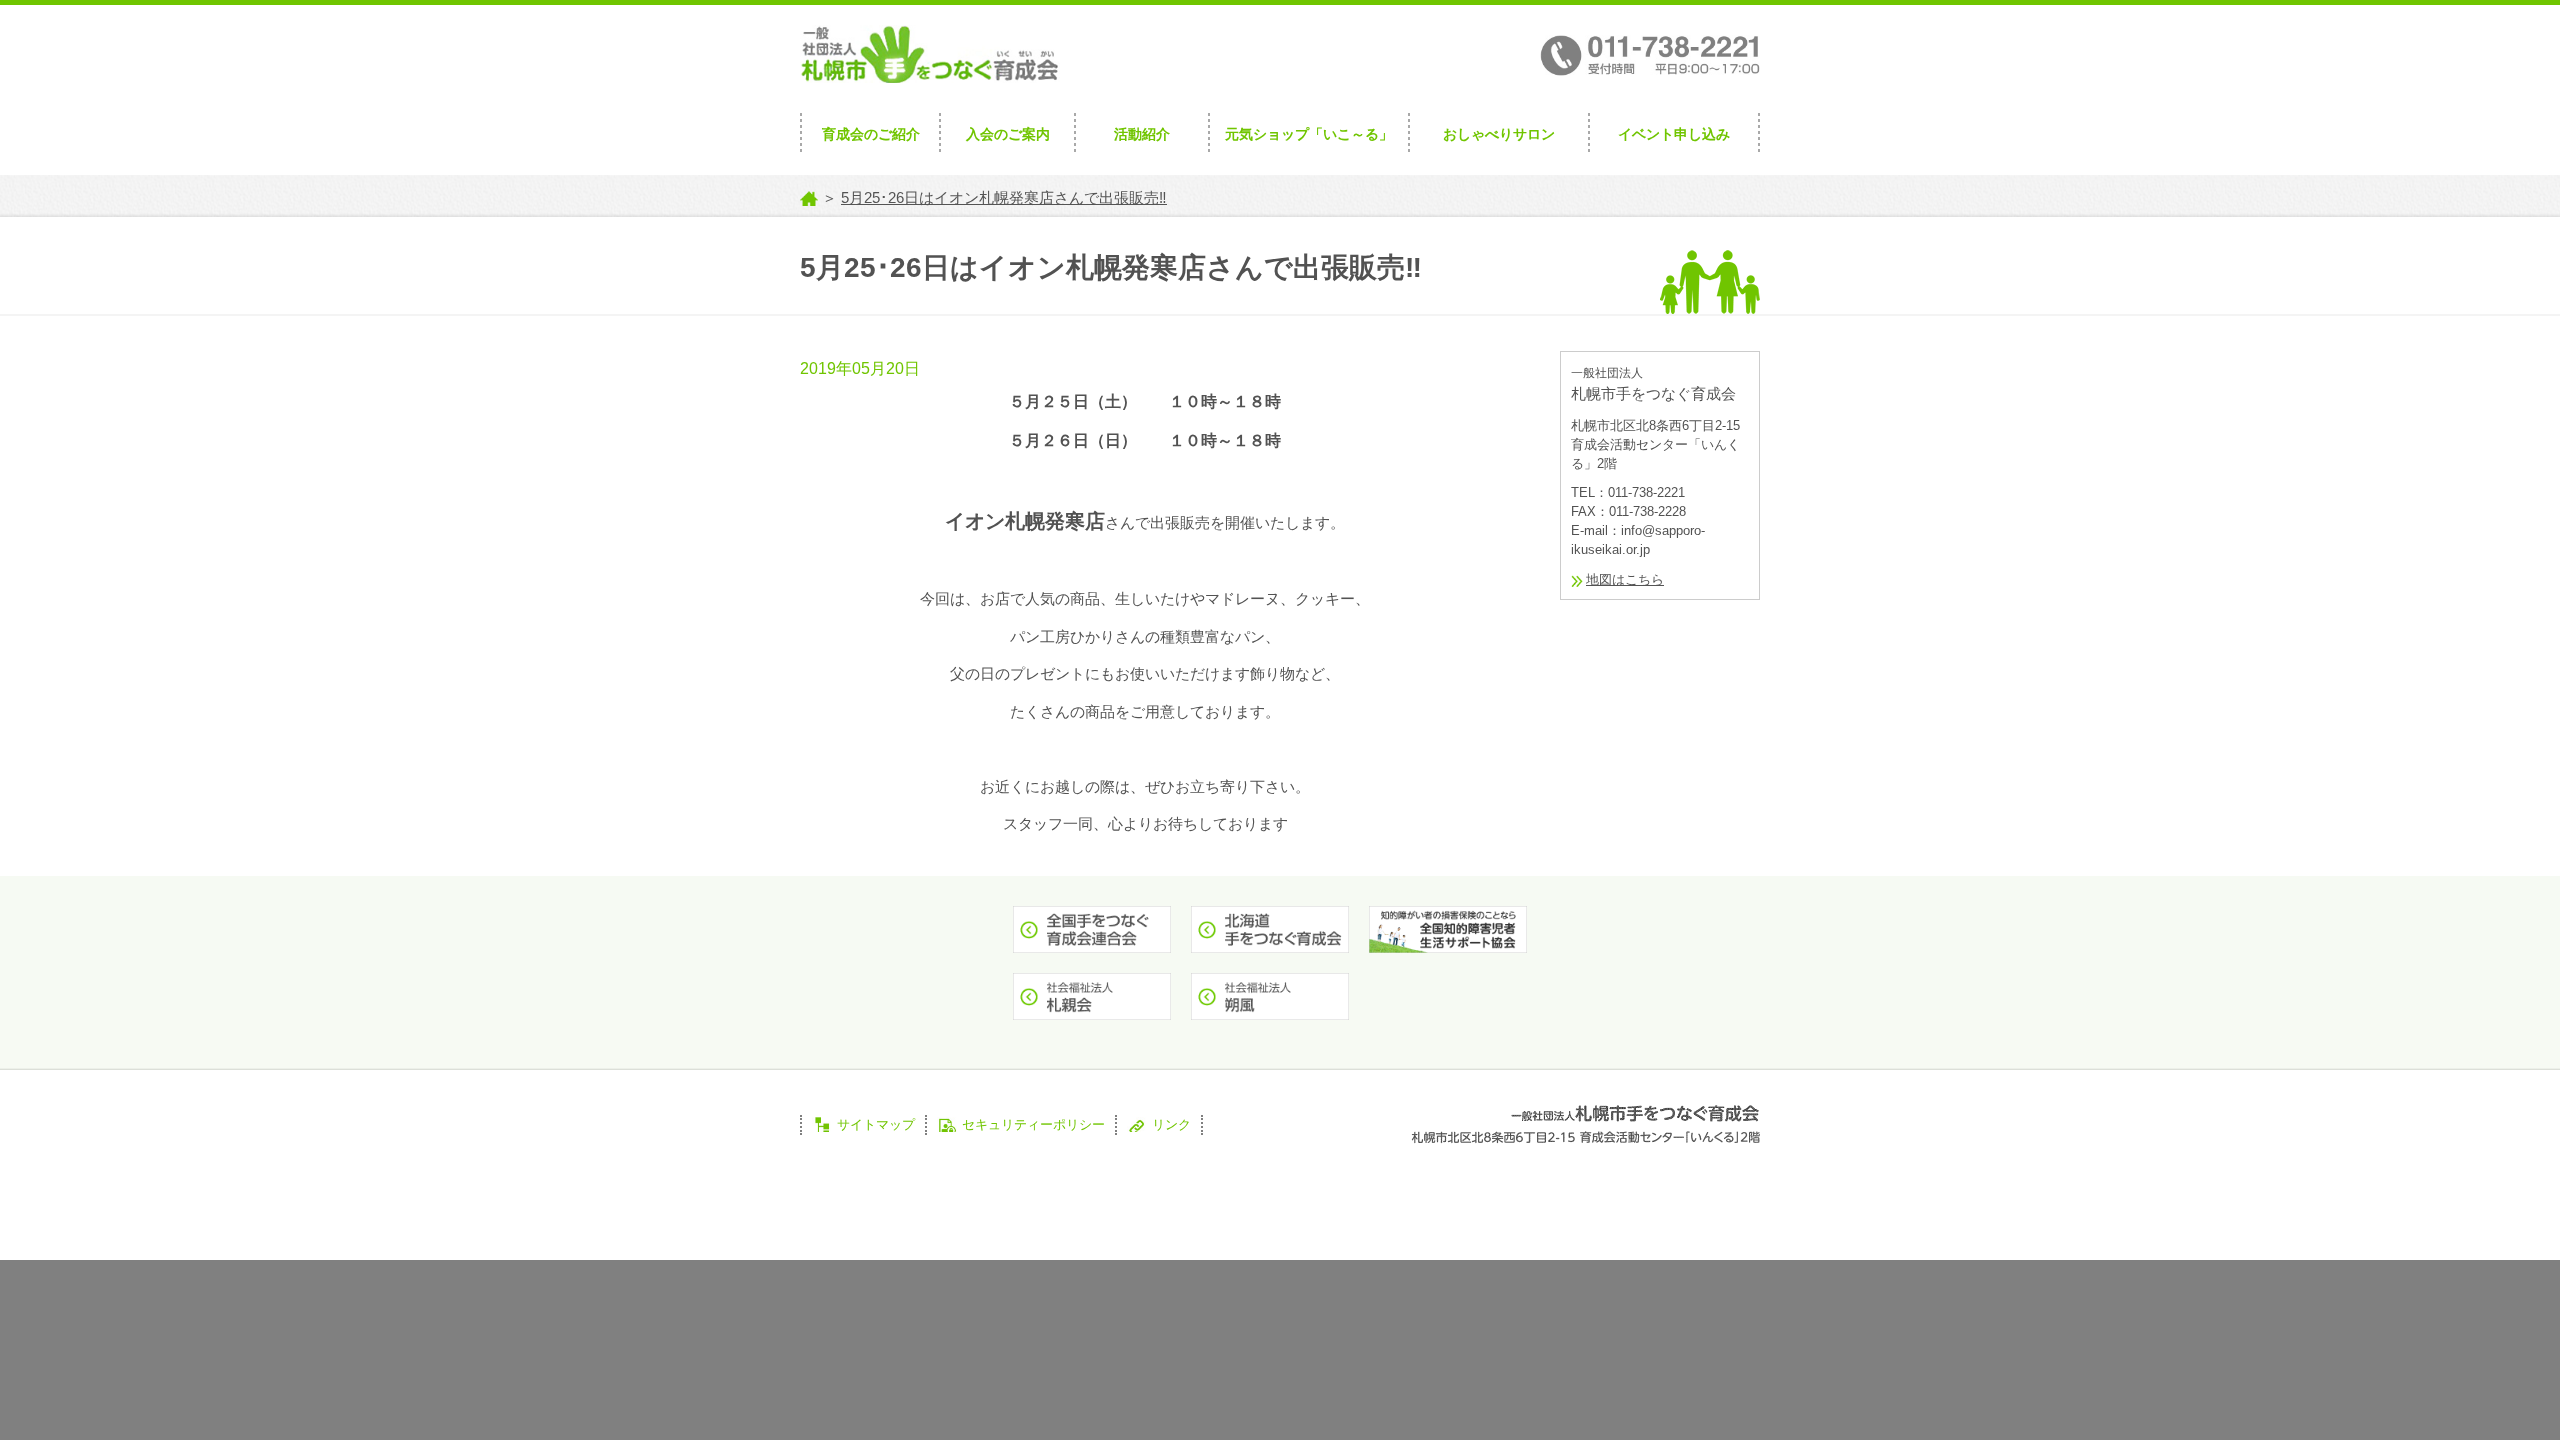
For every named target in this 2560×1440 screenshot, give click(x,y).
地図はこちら (1625, 579)
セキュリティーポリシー (1033, 1124)
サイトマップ (876, 1124)
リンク (1171, 1124)
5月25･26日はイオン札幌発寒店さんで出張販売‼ (1004, 197)
